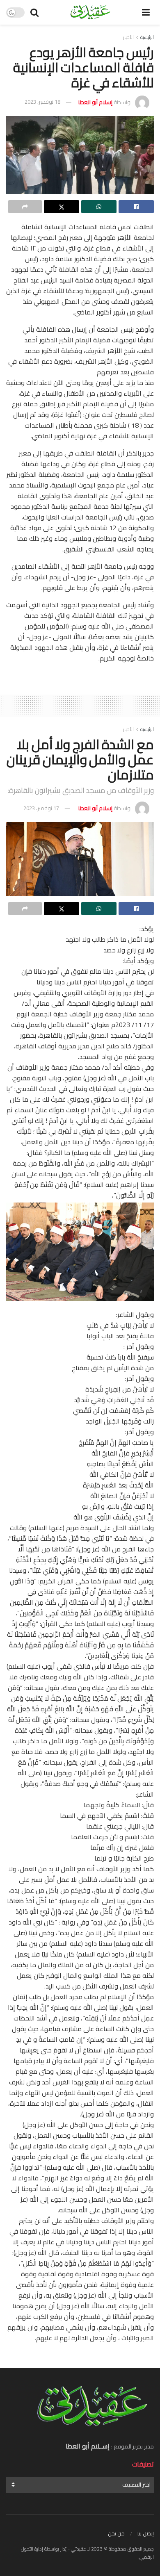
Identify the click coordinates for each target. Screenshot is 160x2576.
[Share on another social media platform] (25, 207)
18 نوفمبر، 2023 (42, 102)
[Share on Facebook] (136, 207)
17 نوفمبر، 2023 (41, 808)
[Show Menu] (146, 12)
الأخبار (128, 37)
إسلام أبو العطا (95, 102)
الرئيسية (147, 37)
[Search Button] (34, 12)
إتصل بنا (146, 2533)
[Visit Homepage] (90, 12)
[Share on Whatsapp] (99, 207)
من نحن (116, 2533)
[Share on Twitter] (62, 207)
